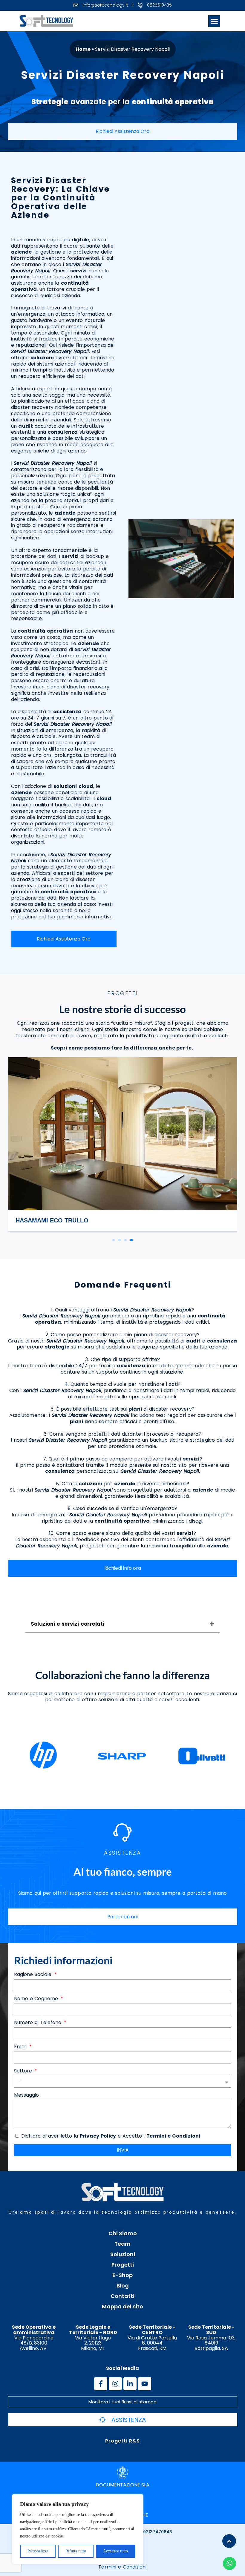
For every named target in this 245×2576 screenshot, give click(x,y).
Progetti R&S (122, 2441)
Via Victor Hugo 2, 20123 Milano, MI (93, 2338)
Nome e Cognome (37, 1999)
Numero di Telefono (39, 2023)
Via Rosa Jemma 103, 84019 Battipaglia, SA (211, 2338)
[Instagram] (115, 2384)
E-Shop (122, 2275)
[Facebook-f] (101, 2384)
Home (83, 49)
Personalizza (38, 2551)
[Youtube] (145, 2384)
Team (122, 2244)
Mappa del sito (122, 2307)
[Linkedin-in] (130, 2384)
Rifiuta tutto (76, 2551)
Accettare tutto (115, 2551)
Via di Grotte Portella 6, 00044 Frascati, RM (152, 2338)
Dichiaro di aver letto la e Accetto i (111, 2136)
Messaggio (27, 2095)
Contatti (122, 2296)
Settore (24, 2071)
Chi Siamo (123, 2233)
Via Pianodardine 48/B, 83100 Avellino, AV (34, 2338)
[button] (214, 21)
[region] (78, 2529)
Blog (123, 2286)
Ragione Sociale (34, 1975)
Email (21, 2047)
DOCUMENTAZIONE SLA (122, 2485)
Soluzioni (123, 2254)
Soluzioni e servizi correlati (68, 1624)
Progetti (123, 2265)
